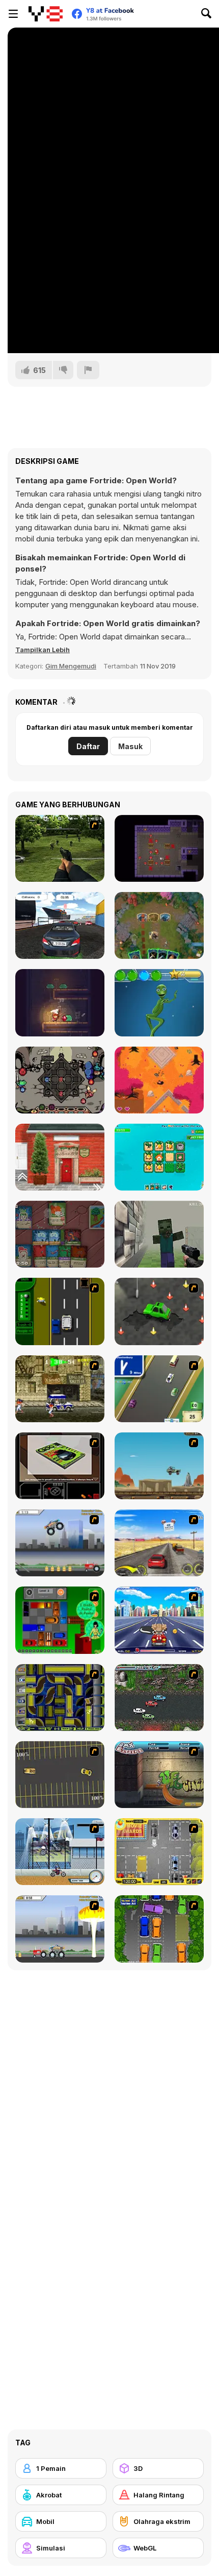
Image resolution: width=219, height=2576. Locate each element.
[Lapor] (88, 370)
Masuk (130, 746)
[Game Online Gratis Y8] (46, 14)
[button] (43, 650)
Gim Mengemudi (71, 666)
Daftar (88, 746)
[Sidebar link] (13, 14)
